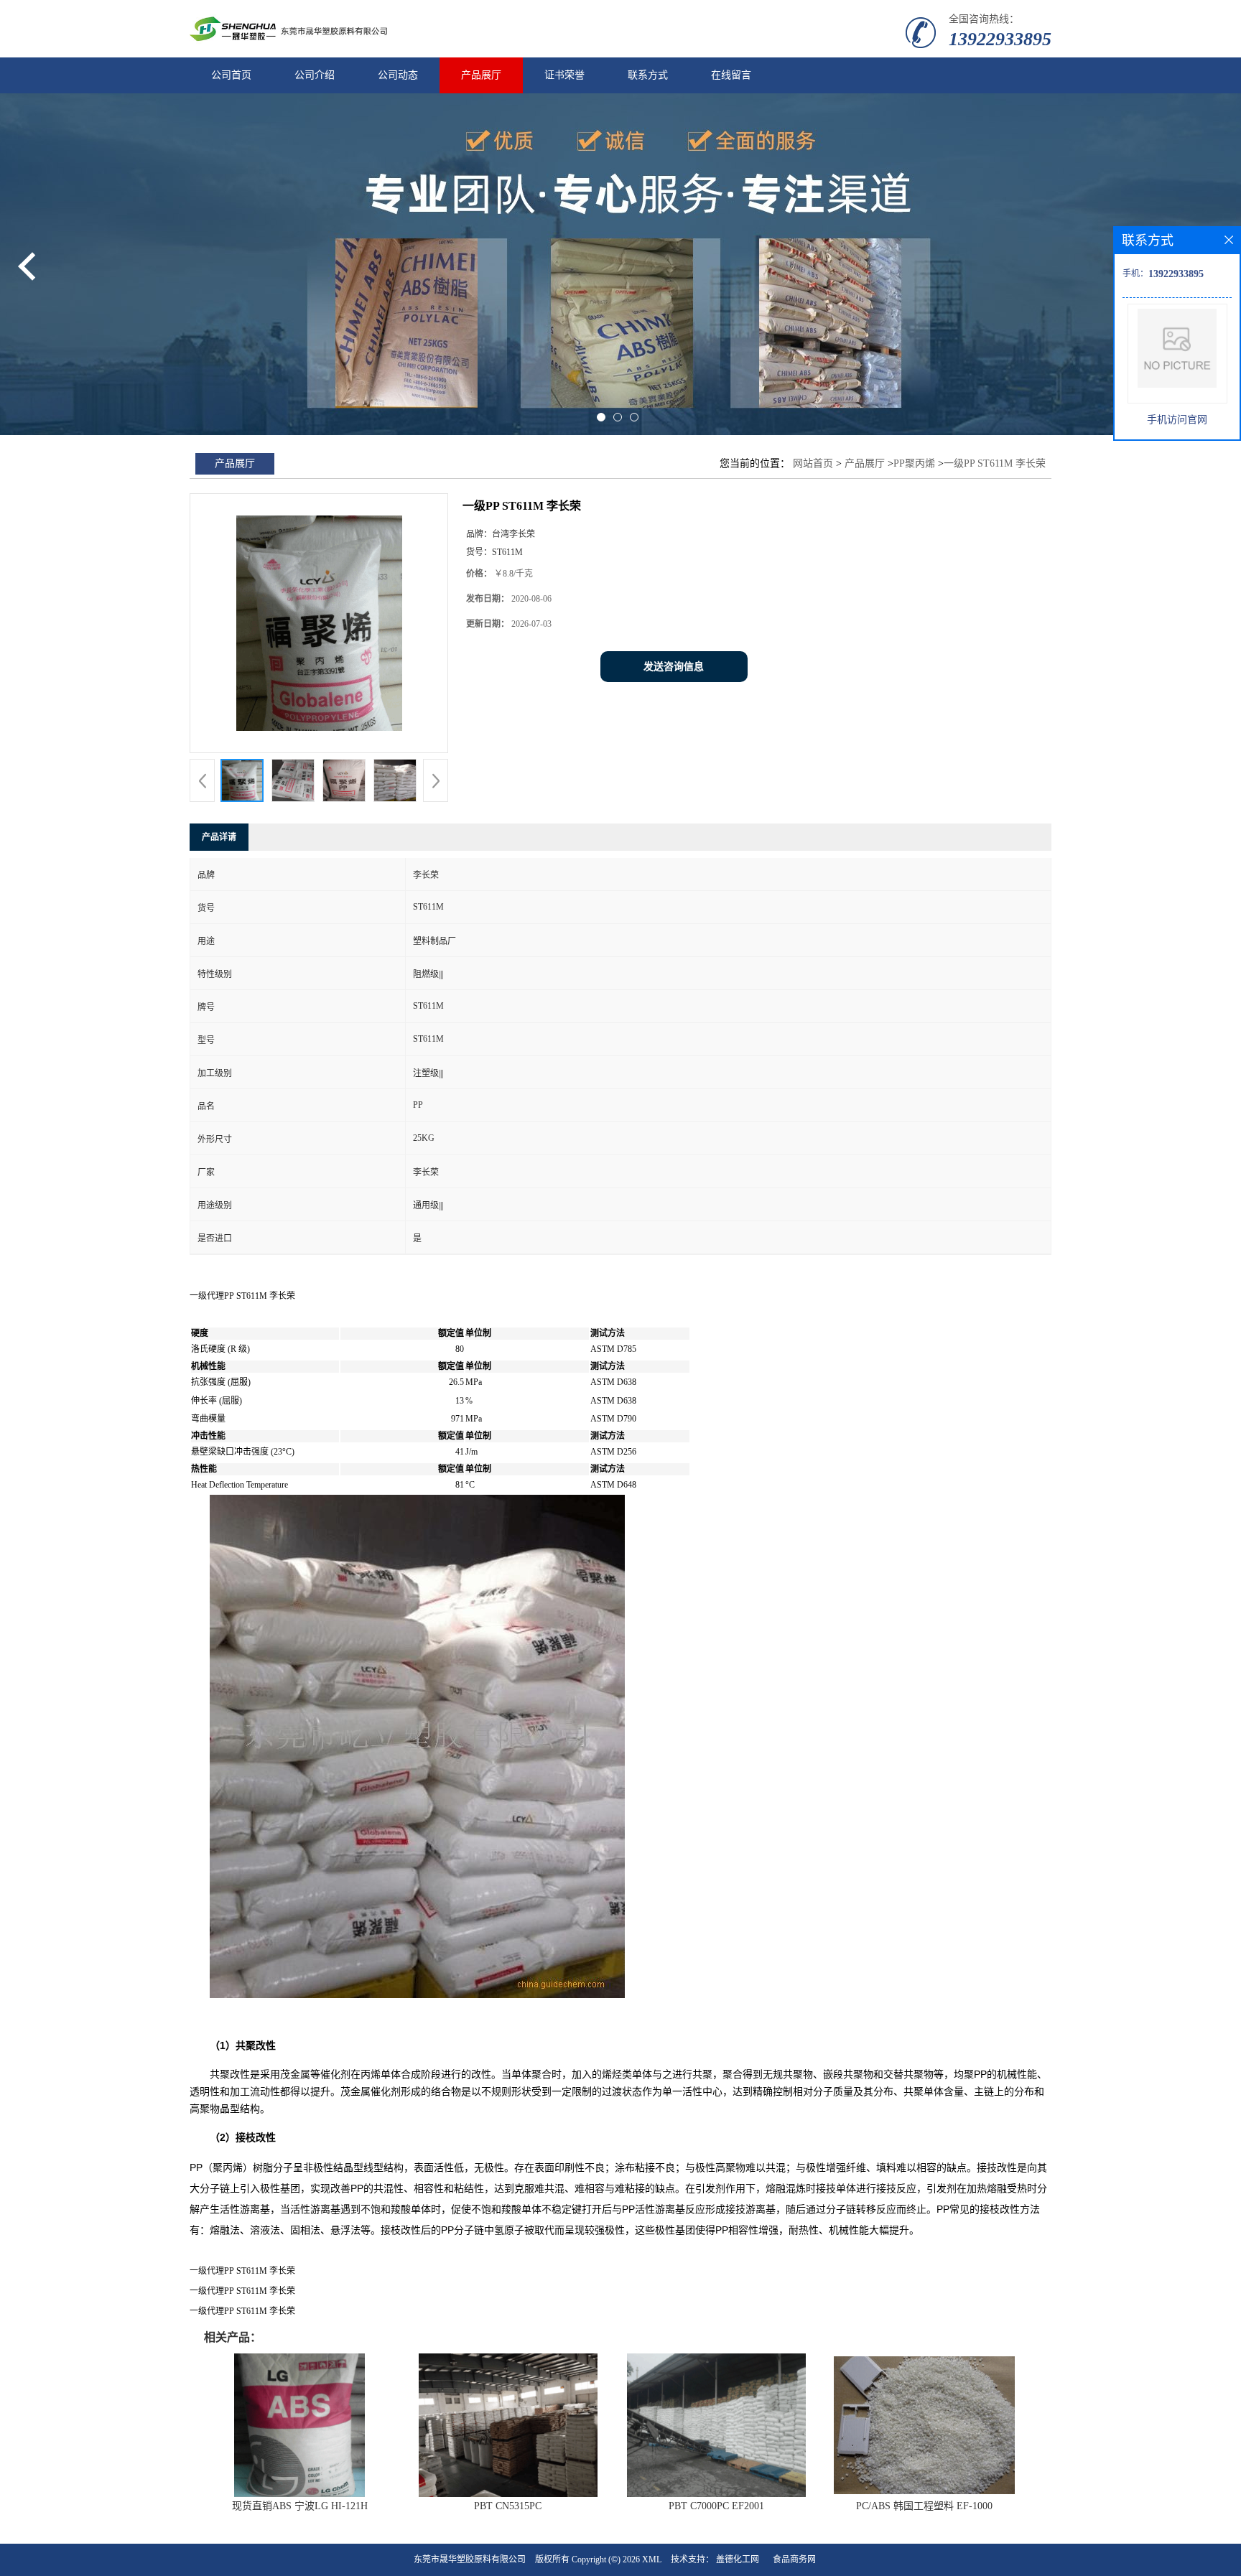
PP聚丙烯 (914, 463)
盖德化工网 (738, 2559)
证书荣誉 (564, 75)
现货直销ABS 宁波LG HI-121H (300, 2506)
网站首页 (813, 463)
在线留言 (731, 75)
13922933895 (1000, 39)
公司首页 (231, 75)
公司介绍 (315, 75)
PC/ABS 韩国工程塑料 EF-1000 (924, 2506)
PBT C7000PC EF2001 (716, 2506)
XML (652, 2559)
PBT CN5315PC (508, 2506)
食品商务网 (794, 2559)
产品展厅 (481, 75)
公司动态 (398, 75)
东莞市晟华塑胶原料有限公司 (470, 2559)
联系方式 (648, 75)
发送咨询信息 (674, 667)
